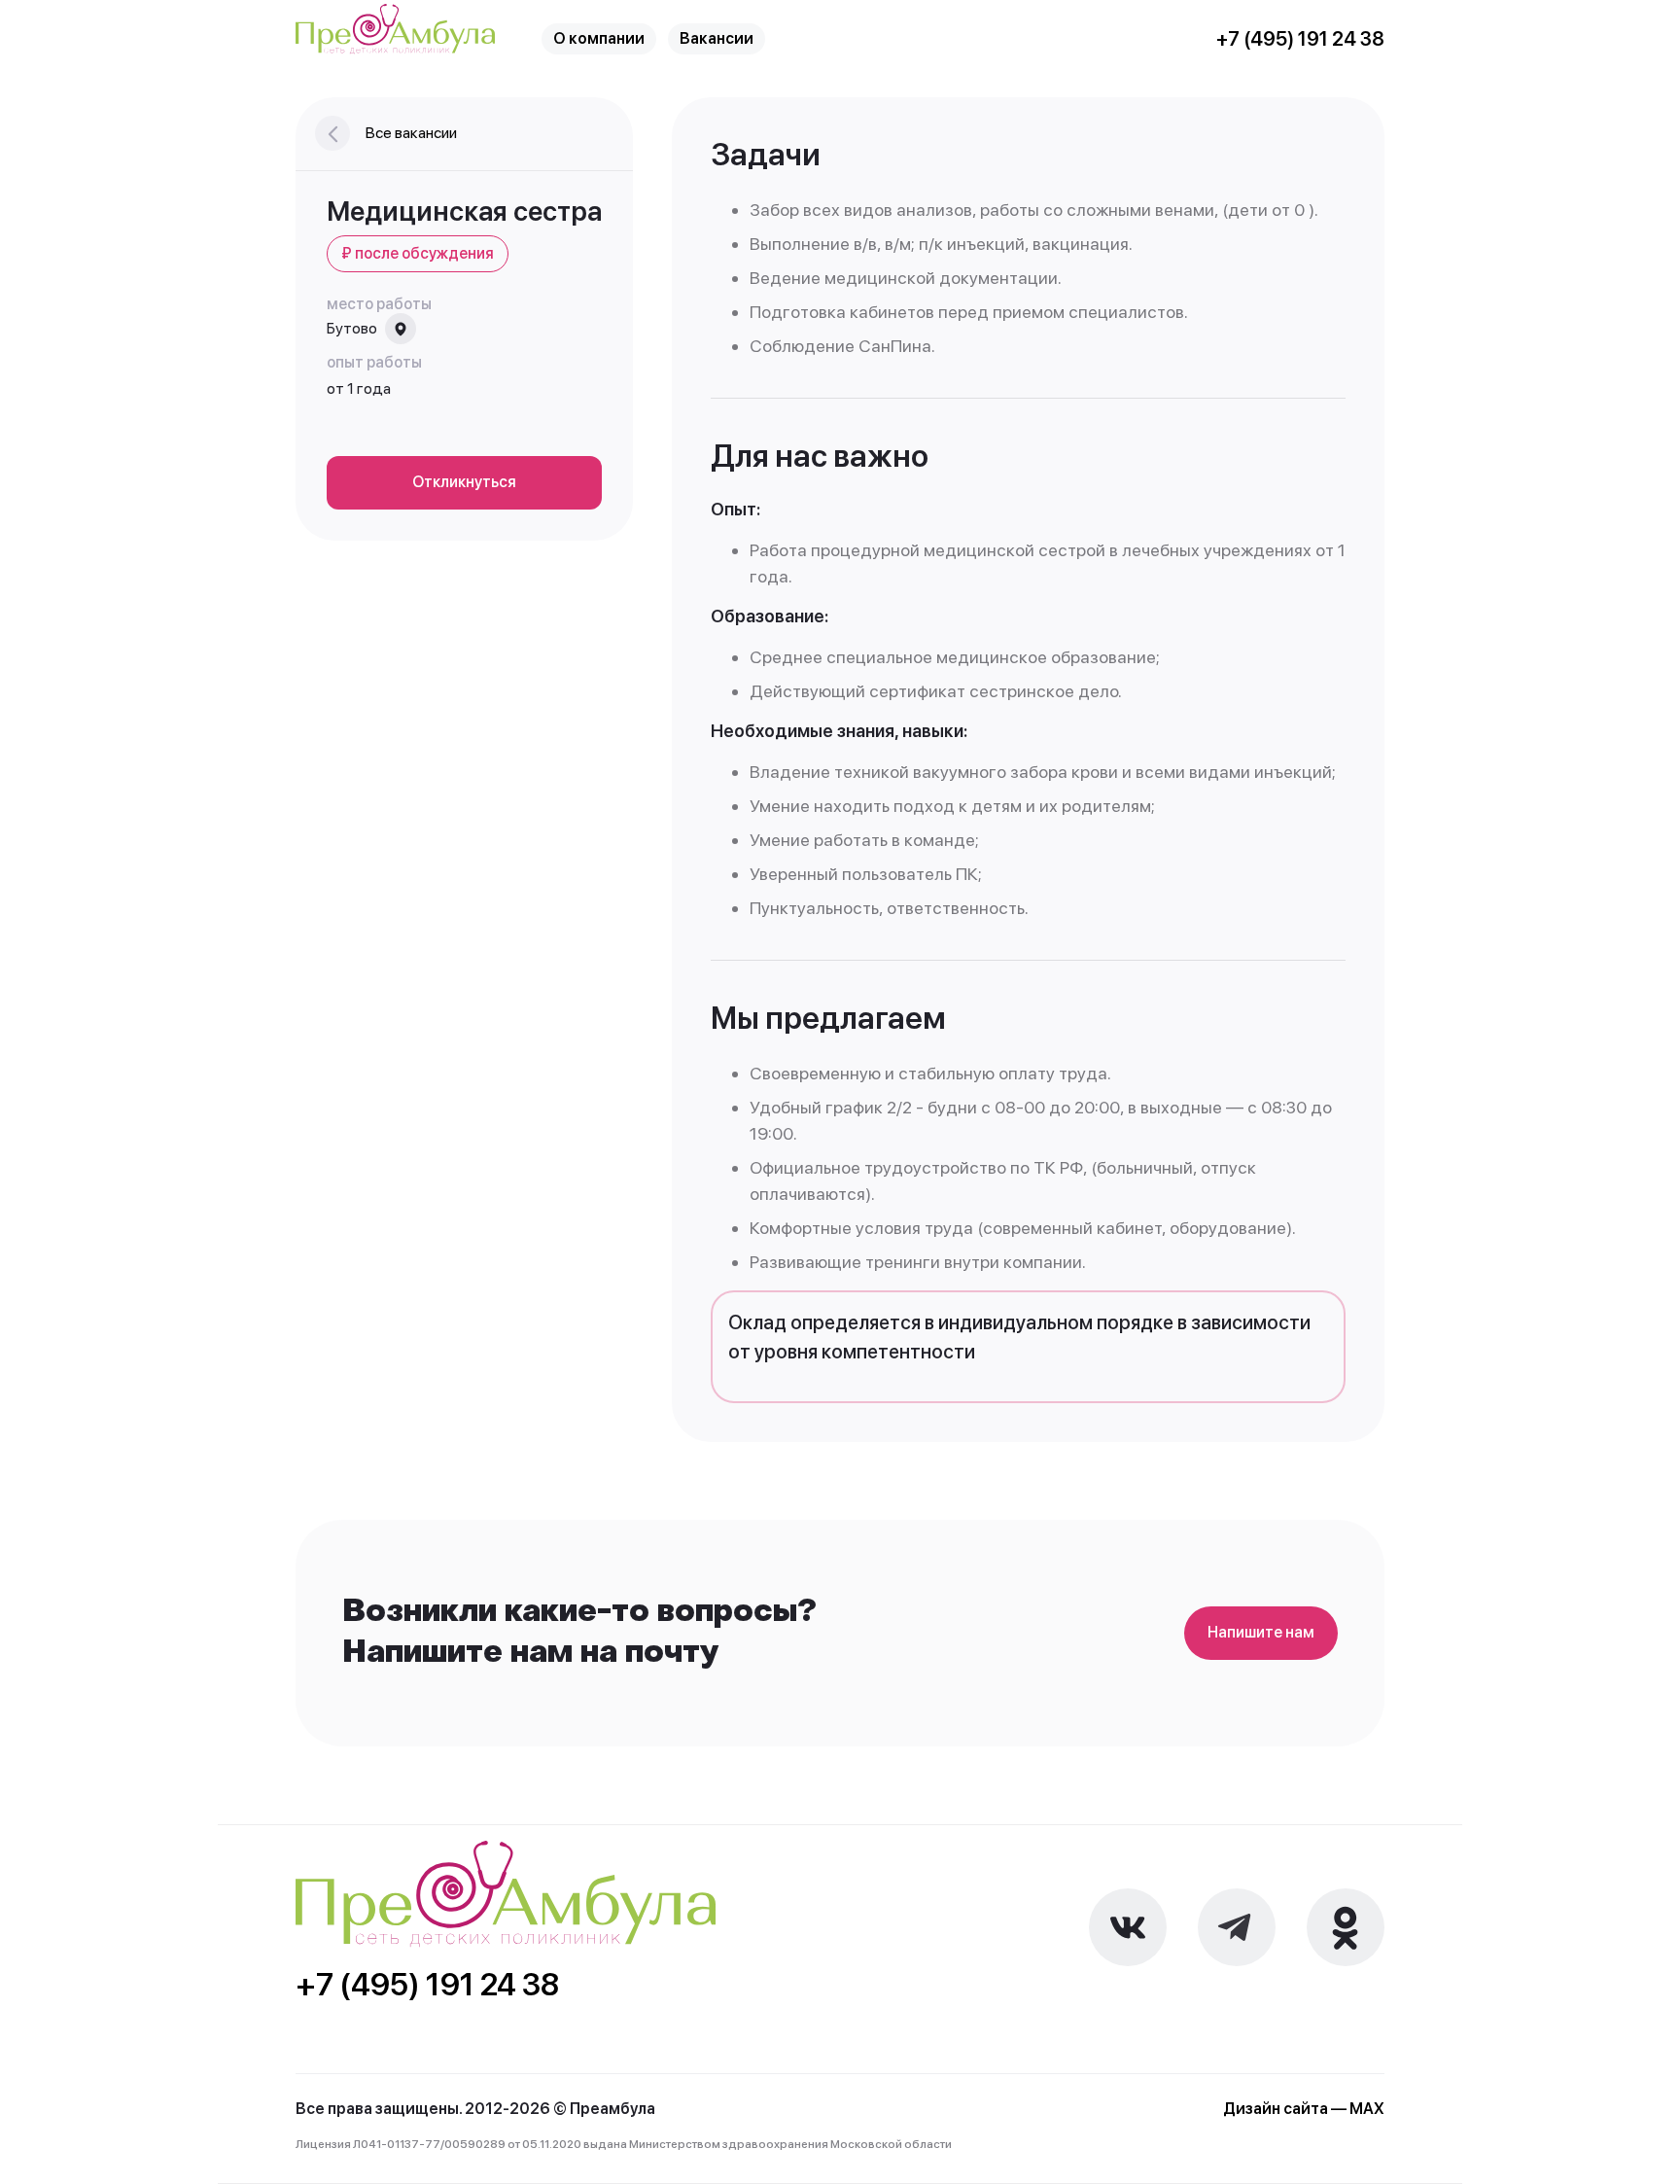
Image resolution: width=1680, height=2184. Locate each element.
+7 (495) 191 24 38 (1300, 39)
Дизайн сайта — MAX (1304, 2109)
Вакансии (717, 38)
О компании (599, 38)
